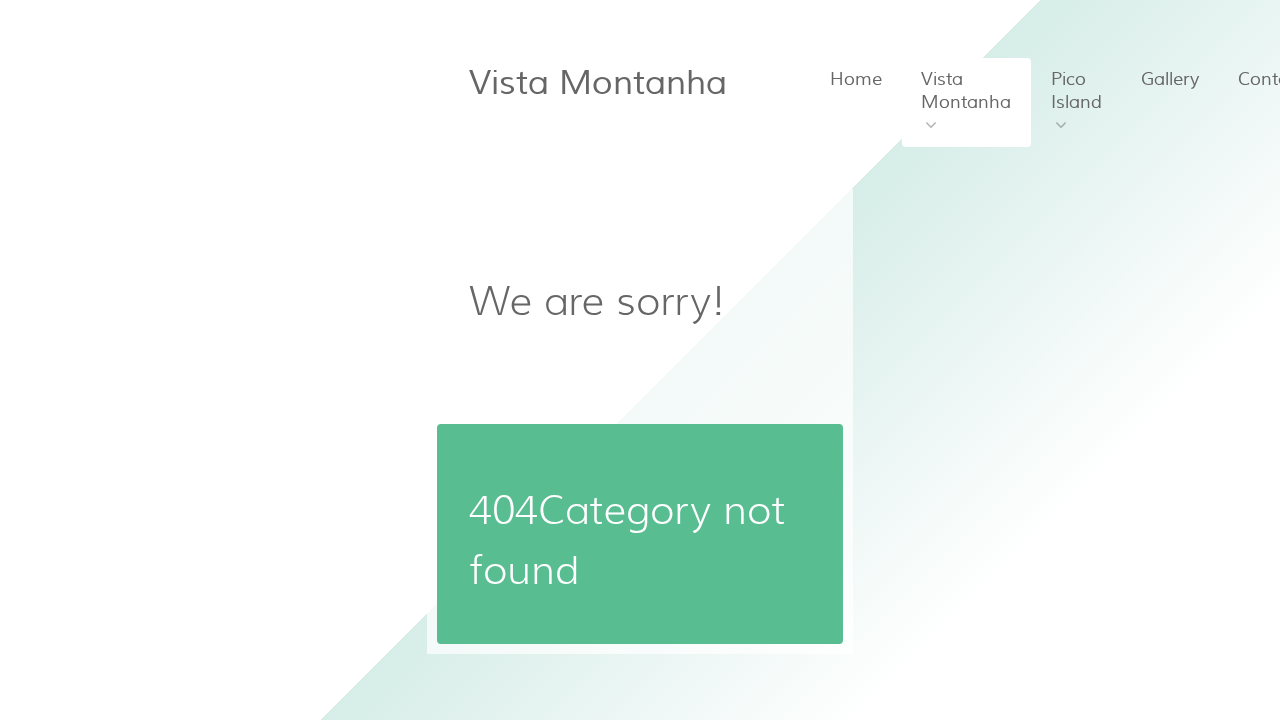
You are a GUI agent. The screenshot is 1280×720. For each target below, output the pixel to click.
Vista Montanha (598, 83)
